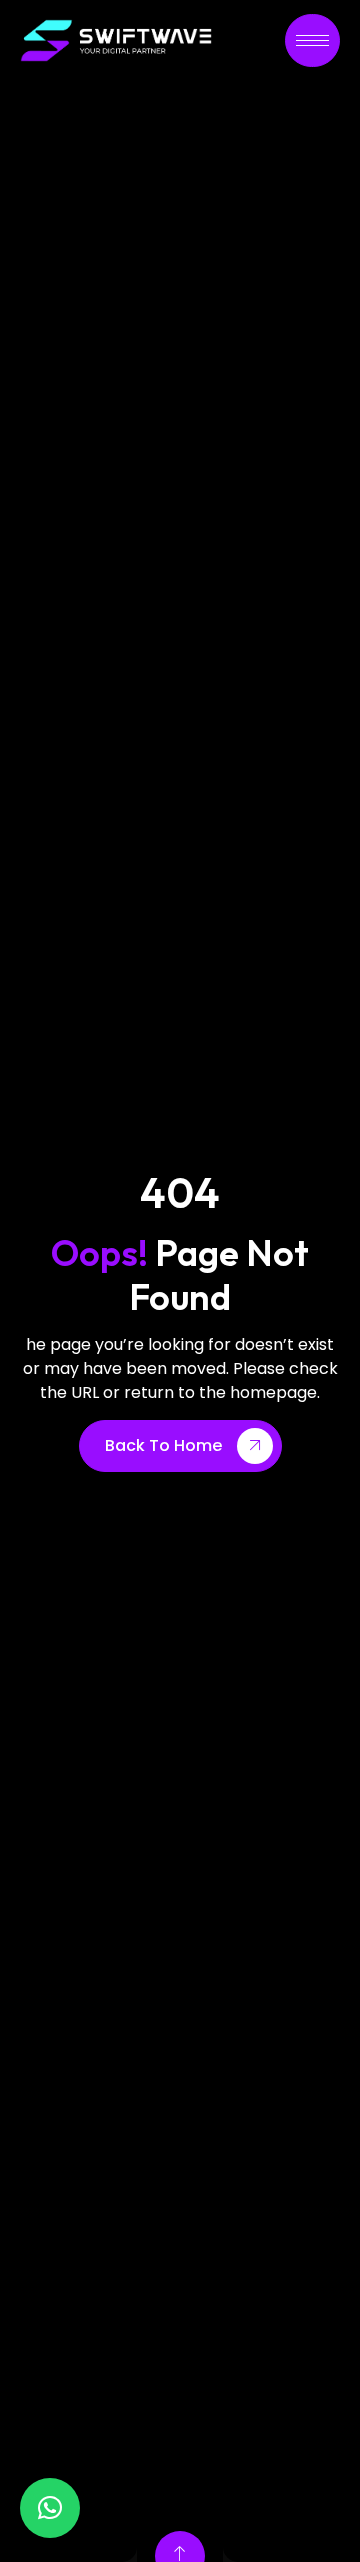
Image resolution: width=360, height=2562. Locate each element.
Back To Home (163, 1445)
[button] (50, 2508)
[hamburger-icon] (312, 40)
